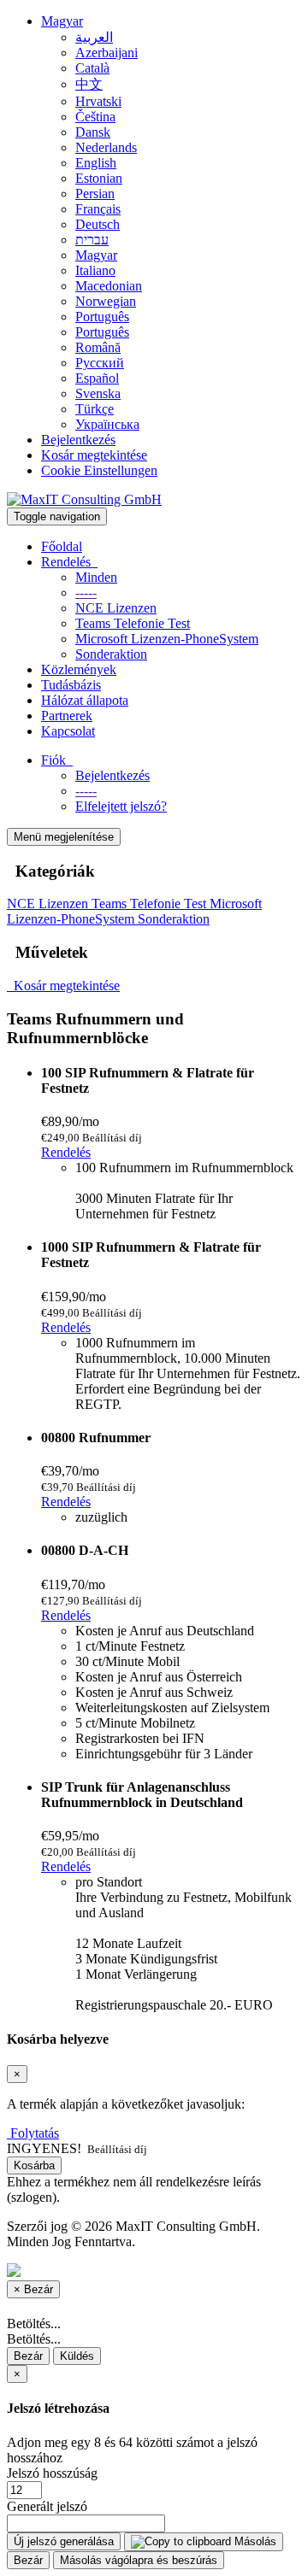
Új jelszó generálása (64, 2541)
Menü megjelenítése (64, 837)
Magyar (62, 21)
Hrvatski (98, 101)
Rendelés (69, 562)
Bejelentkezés (78, 440)
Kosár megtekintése (94, 455)
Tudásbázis (71, 685)
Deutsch (98, 224)
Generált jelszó (47, 2506)
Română (98, 347)
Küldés (77, 2356)
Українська (107, 424)
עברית (92, 240)
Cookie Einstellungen (99, 470)
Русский (100, 363)
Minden (96, 577)
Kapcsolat (68, 731)
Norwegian (106, 301)
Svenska (98, 393)
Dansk (93, 132)
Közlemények (79, 669)
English (96, 163)
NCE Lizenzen (116, 608)
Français (98, 209)
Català (92, 68)
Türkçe (95, 409)
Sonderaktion (111, 654)
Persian (95, 194)
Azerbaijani (107, 53)
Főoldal (62, 546)
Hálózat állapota (85, 700)
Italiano (95, 270)
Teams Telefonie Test (133, 623)
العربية (94, 37)
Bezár (28, 2356)
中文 (89, 84)
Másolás (254, 2541)
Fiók (57, 760)
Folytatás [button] (35, 2133)
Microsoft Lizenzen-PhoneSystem (167, 639)
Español (97, 378)
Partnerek (67, 716)
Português (102, 317)
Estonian (99, 178)
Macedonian (109, 286)
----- (86, 593)
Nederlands (106, 147)
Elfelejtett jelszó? (121, 806)
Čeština (95, 117)
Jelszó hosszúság (52, 2473)
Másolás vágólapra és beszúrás (139, 2560)
